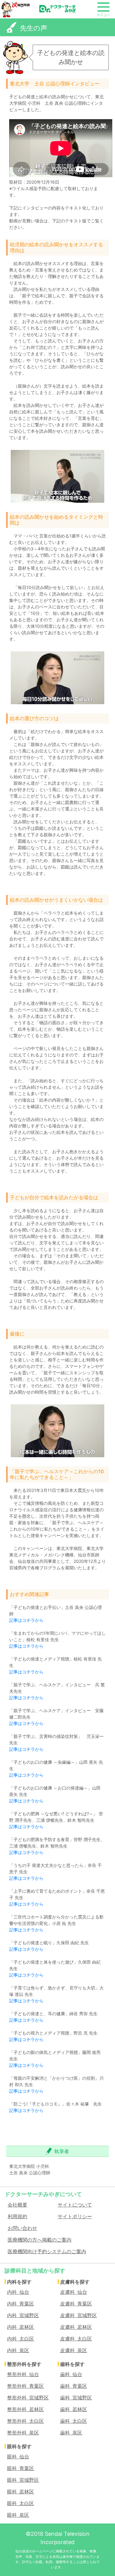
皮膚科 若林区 (76, 2327)
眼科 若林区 (21, 2491)
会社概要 (17, 2204)
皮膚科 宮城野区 (79, 2315)
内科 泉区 (18, 2350)
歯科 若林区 (74, 2409)
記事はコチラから (26, 1620)
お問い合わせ (22, 2228)
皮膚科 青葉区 (76, 2303)
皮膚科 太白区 (76, 2338)
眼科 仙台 (18, 2456)
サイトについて (75, 2204)
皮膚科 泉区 (74, 2350)
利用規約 (17, 2216)
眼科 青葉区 (21, 2468)
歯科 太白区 (74, 2421)
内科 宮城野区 (23, 2315)
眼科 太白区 (21, 2503)
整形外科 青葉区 (25, 2386)
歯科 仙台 (71, 2374)
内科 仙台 (18, 2292)
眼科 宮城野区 (23, 2480)
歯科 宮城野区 (76, 2397)
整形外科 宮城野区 (28, 2397)
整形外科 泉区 (23, 2432)
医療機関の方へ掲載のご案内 (40, 2239)
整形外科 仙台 (23, 2374)
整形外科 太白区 (25, 2421)
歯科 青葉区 (74, 2386)
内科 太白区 (21, 2338)
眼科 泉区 (18, 2515)
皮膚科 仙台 (74, 2292)
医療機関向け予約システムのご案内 (47, 2251)
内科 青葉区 (21, 2303)
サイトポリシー (75, 2216)
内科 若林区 (21, 2327)
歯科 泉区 (71, 2432)
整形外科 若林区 (25, 2409)
